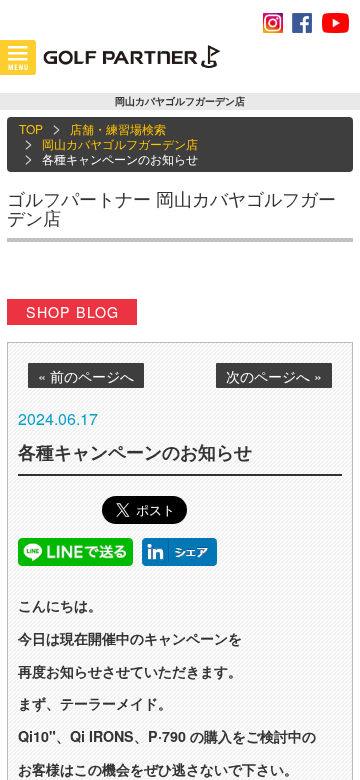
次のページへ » (274, 376)
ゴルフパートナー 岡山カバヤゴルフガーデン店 (171, 208)
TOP (31, 128)
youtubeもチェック (335, 23)
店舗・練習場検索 (118, 128)
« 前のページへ (86, 376)
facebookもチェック (302, 23)
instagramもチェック (273, 23)
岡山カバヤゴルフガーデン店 (120, 143)
